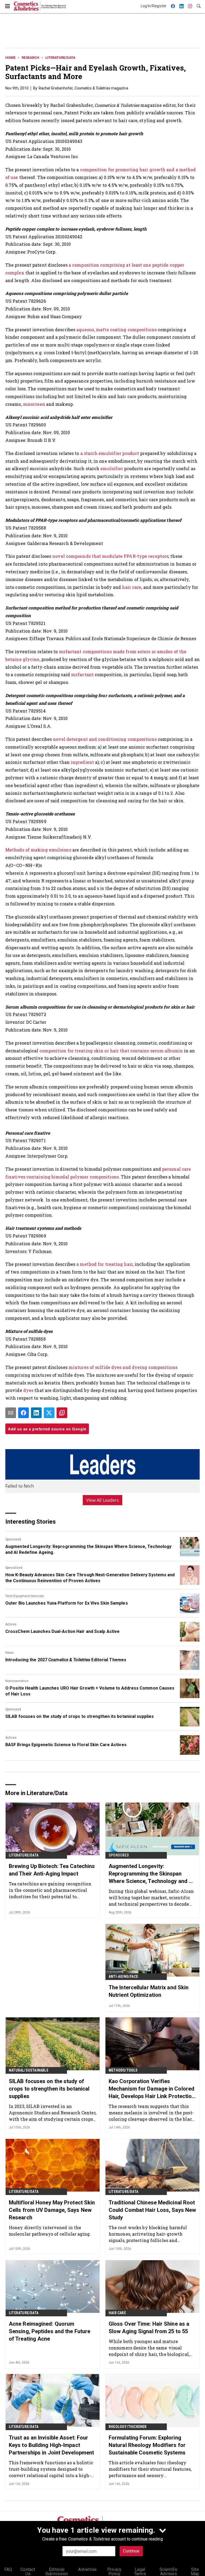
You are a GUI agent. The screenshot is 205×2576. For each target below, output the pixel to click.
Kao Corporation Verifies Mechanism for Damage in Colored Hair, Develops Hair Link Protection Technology (152, 2089)
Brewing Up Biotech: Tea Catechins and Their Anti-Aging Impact (52, 1870)
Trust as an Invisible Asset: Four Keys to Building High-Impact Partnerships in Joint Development (51, 2445)
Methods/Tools (123, 2070)
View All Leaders (103, 1500)
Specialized (14, 1568)
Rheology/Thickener (128, 2427)
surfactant (82, 674)
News (9, 1653)
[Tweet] (49, 1413)
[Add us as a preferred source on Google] (62, 1413)
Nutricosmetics (17, 1681)
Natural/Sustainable (29, 2070)
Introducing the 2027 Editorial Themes (66, 1660)
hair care (132, 587)
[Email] (11, 1413)
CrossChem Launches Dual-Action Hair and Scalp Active (62, 1631)
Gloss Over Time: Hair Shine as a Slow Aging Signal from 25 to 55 (149, 2328)
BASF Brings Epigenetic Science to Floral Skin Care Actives (66, 1745)
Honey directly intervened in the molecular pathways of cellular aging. (50, 2231)
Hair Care (117, 2313)
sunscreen (34, 404)
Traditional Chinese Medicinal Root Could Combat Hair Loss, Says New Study (152, 2210)
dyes (28, 1390)
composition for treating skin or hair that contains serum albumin (111, 1051)
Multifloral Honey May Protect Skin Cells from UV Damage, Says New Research (52, 2210)
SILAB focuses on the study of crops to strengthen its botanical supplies (80, 1716)
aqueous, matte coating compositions (117, 330)
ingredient (82, 762)
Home (10, 58)
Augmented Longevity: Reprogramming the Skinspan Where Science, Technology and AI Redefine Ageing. (88, 1549)
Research (30, 58)
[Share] (23, 1413)
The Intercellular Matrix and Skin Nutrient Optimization (149, 1991)
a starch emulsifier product (110, 453)
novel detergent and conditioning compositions (105, 739)
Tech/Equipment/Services (25, 1596)
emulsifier (112, 468)
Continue (131, 2551)
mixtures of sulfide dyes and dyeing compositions (123, 1367)
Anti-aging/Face (123, 1976)
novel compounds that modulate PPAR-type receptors (110, 556)
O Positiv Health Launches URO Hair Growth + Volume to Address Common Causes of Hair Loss (90, 1691)
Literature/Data (60, 58)
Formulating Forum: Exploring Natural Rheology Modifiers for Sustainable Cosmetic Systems (147, 2445)
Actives (11, 1624)
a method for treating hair (105, 1264)
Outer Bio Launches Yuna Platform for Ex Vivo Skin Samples (67, 1603)
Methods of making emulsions (38, 850)
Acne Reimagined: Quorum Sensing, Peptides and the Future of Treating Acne (50, 2331)
